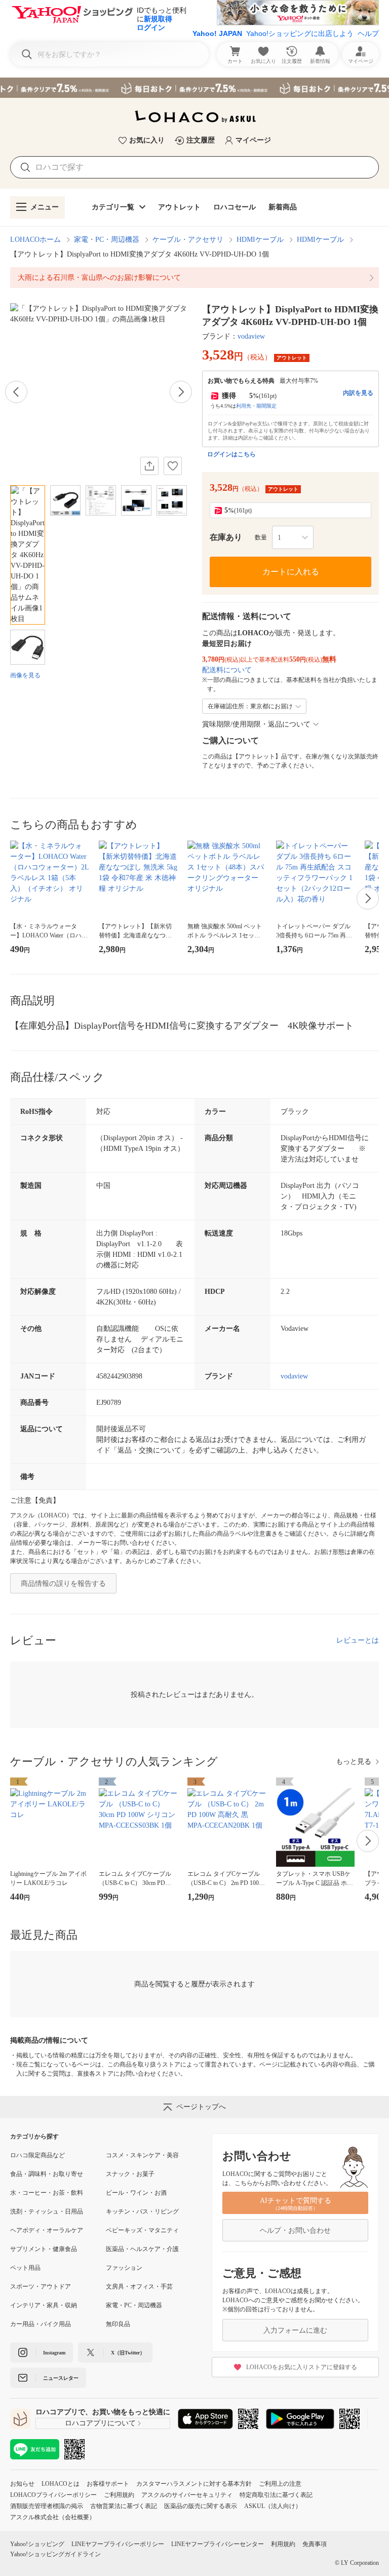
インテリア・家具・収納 (44, 2305)
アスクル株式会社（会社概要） (53, 2517)
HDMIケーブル (260, 240)
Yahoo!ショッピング (37, 2544)
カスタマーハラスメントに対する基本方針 (194, 2484)
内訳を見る (358, 393)
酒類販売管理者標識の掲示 (47, 2506)
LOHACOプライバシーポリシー (53, 2495)
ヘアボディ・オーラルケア (47, 2230)
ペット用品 (25, 2268)
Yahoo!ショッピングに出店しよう (300, 33)
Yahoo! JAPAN (217, 33)
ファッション (124, 2268)
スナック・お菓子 (130, 2174)
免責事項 (315, 2544)
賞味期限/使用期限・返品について (256, 724)
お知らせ (22, 2484)
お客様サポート (108, 2484)
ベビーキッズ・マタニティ (142, 2230)
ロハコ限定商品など (37, 2155)
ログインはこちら (231, 454)
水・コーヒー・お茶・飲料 (47, 2193)
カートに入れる (291, 572)
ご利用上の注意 (280, 2484)
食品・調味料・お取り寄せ (47, 2174)
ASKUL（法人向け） (273, 2506)
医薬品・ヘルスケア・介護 (142, 2249)
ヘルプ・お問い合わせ (295, 2230)
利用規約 (283, 2544)
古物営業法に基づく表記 (124, 2506)
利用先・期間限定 (256, 406)
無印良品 (118, 2324)
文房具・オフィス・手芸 (139, 2287)
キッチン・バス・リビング (142, 2211)
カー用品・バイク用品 (41, 2324)
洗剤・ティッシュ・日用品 (47, 2211)
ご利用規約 (119, 2495)
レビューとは (358, 1640)
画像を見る (25, 675)
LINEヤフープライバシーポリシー (118, 2544)
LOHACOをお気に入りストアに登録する (302, 2367)
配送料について (227, 670)
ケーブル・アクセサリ (188, 240)
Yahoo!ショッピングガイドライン (55, 2554)
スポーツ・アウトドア (41, 2287)
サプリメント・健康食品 (44, 2249)
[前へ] (16, 392)
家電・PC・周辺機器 (107, 240)
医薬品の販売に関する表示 (201, 2506)
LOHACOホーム (35, 240)
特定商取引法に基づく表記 (276, 2495)
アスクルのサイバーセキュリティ (187, 2495)
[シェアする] (149, 466)
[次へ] (181, 392)
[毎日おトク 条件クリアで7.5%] (194, 88)
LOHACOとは (61, 2484)
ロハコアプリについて (100, 2423)
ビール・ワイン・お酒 (136, 2193)
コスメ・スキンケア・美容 (142, 2155)
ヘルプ (368, 33)
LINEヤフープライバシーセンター (218, 2544)
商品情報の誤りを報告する (63, 1584)
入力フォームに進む (295, 2330)
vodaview (251, 336)
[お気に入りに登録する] (173, 466)
